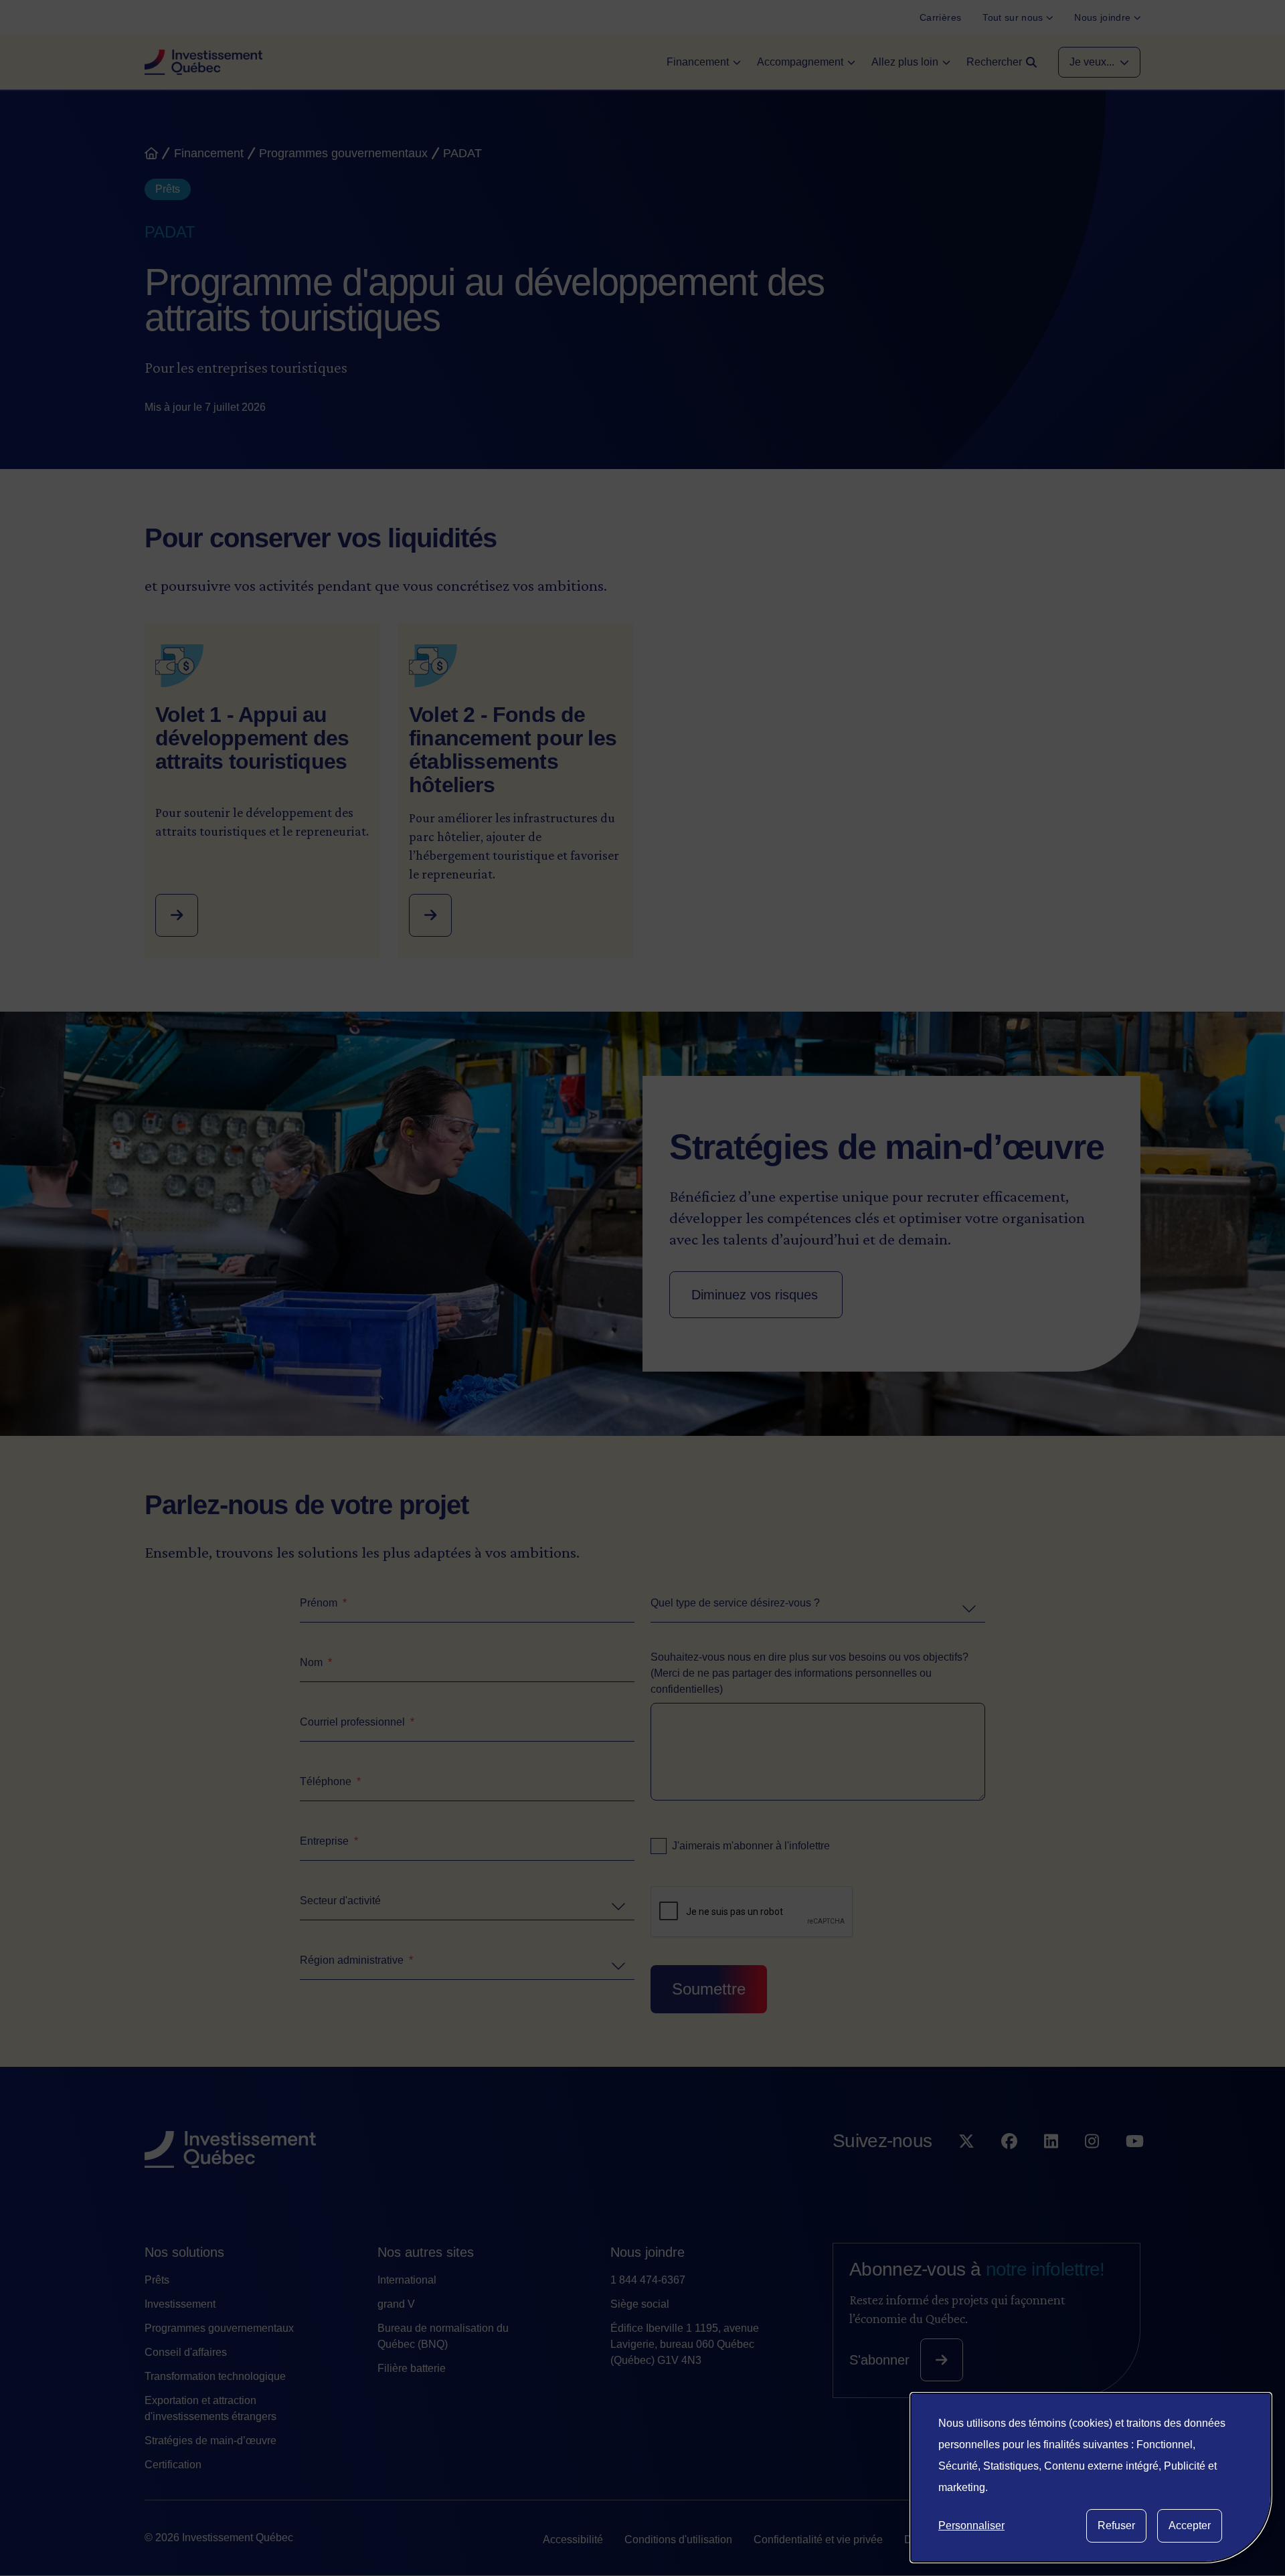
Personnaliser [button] (971, 2525)
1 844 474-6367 (648, 2280)
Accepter (1190, 2525)
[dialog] (1091, 2478)
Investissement (180, 2304)
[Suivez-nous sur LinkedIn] (1051, 2168)
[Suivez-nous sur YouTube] (1135, 2168)
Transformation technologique (215, 2376)
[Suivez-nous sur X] (966, 2168)
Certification (173, 2465)
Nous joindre (648, 2252)
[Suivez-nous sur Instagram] (1092, 2168)
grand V (396, 2304)
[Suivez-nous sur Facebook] (1009, 2168)
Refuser (1116, 2525)
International (407, 2280)
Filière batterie (412, 2368)
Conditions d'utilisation (678, 2540)
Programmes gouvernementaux (219, 2328)
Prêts (157, 2280)
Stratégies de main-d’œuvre (210, 2441)
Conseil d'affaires (186, 2352)
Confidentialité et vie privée (818, 2540)
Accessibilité (573, 2540)
